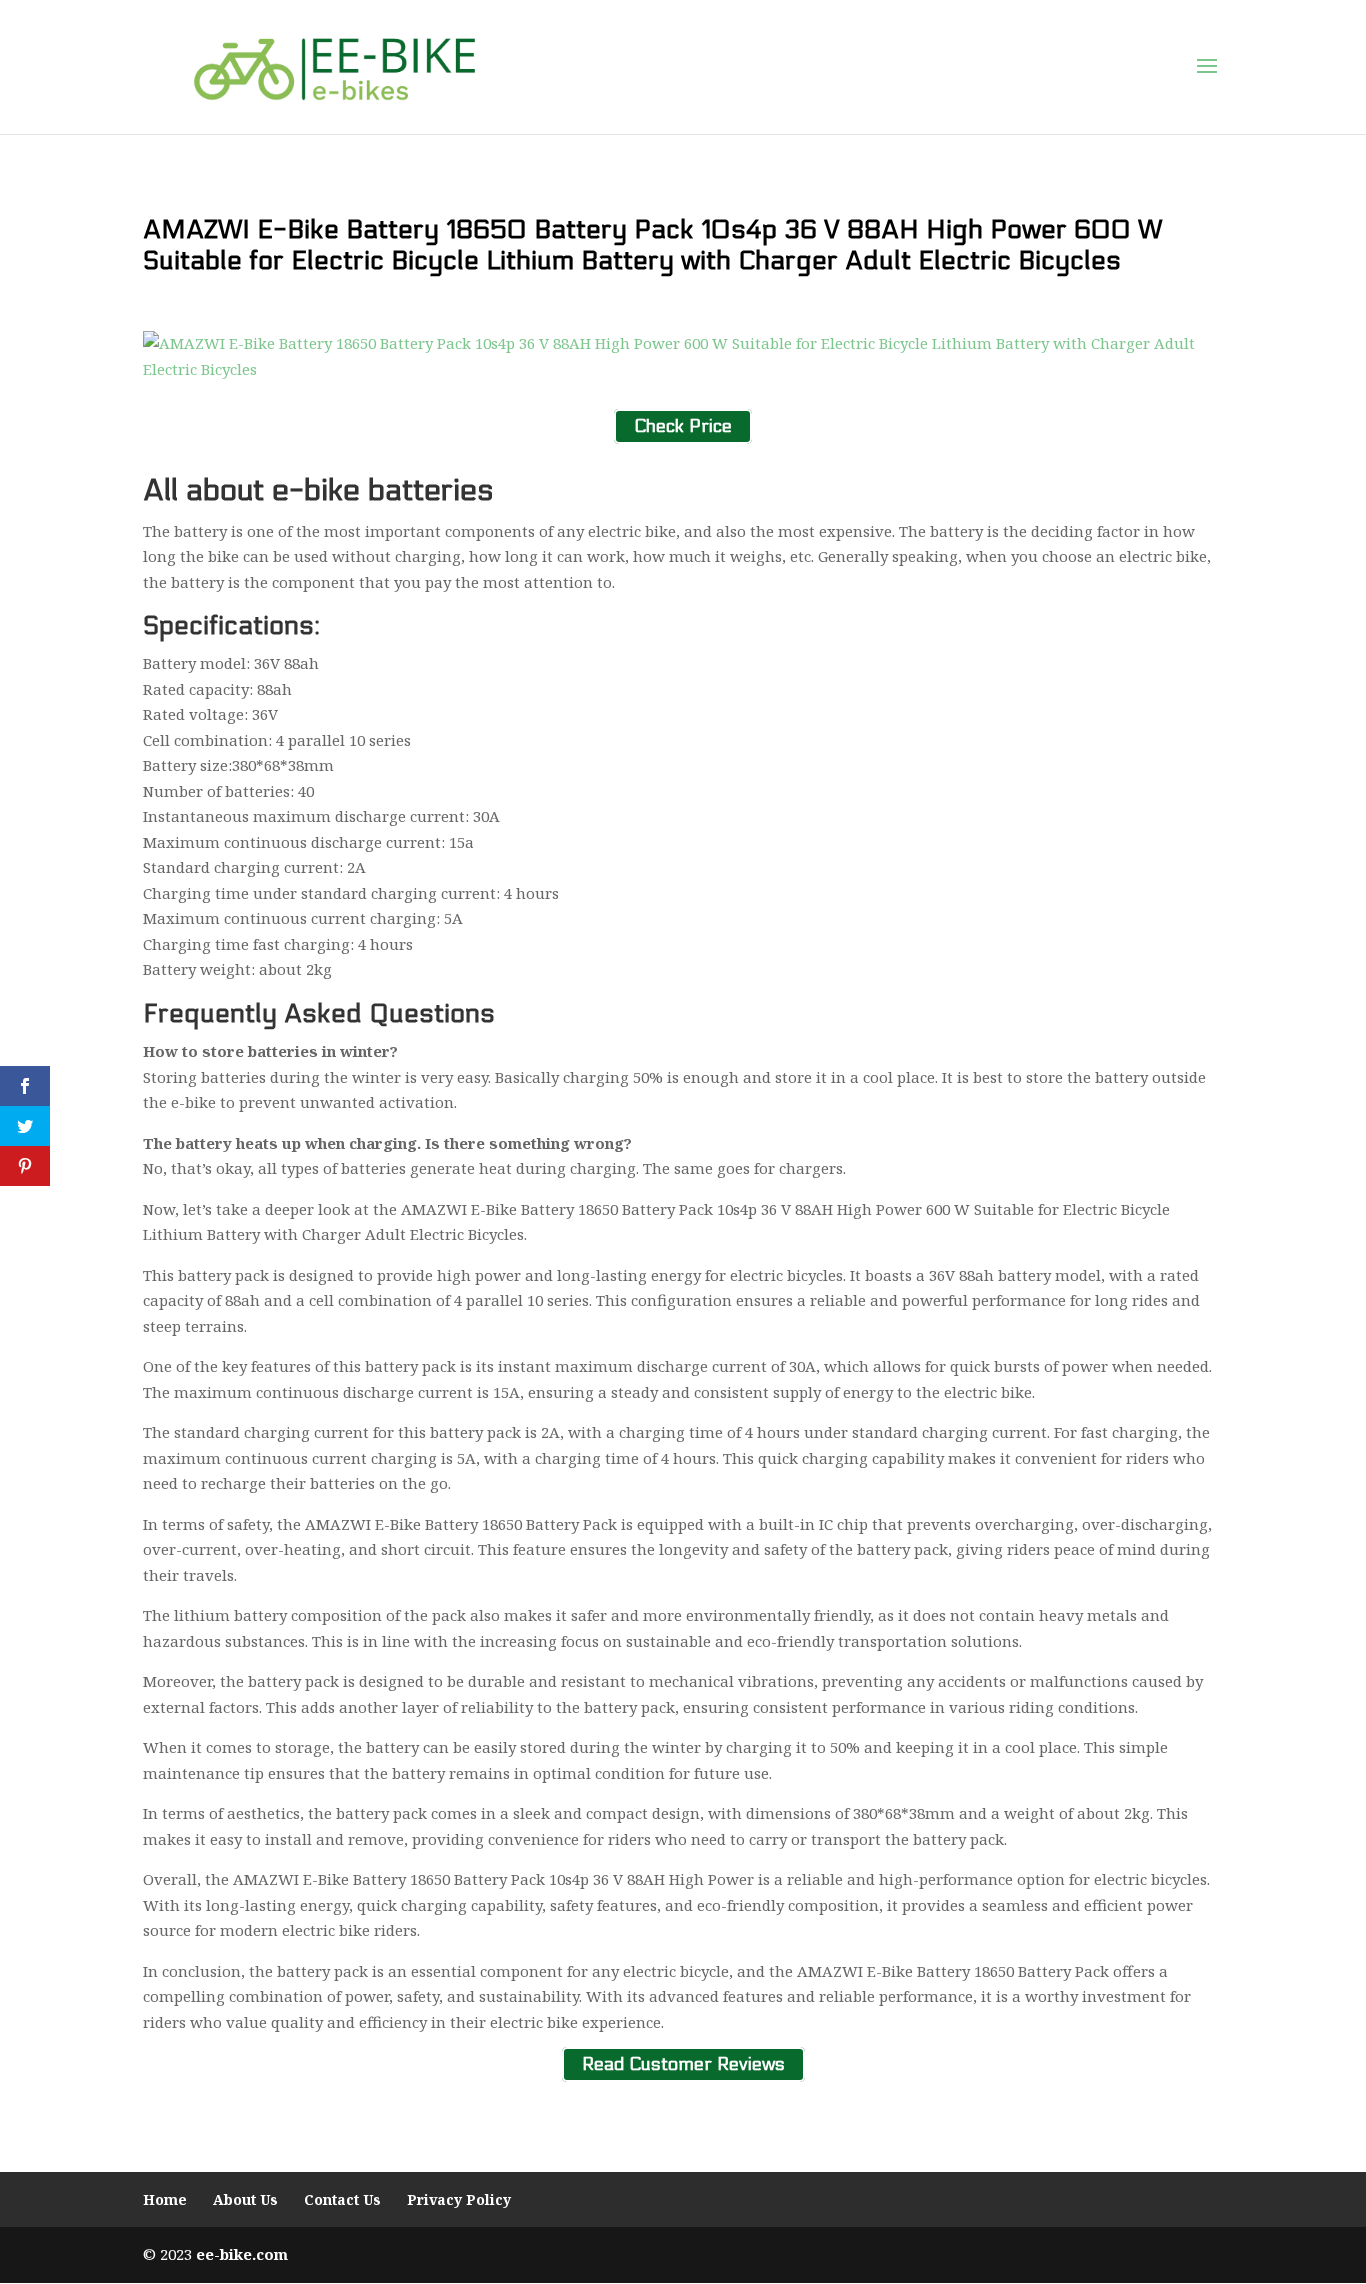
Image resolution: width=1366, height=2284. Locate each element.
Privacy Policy (459, 2199)
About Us (245, 2199)
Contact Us (342, 2199)
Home (165, 2199)
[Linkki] (334, 66)
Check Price (683, 426)
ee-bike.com (242, 2254)
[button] (1207, 67)
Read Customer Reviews (683, 2064)
